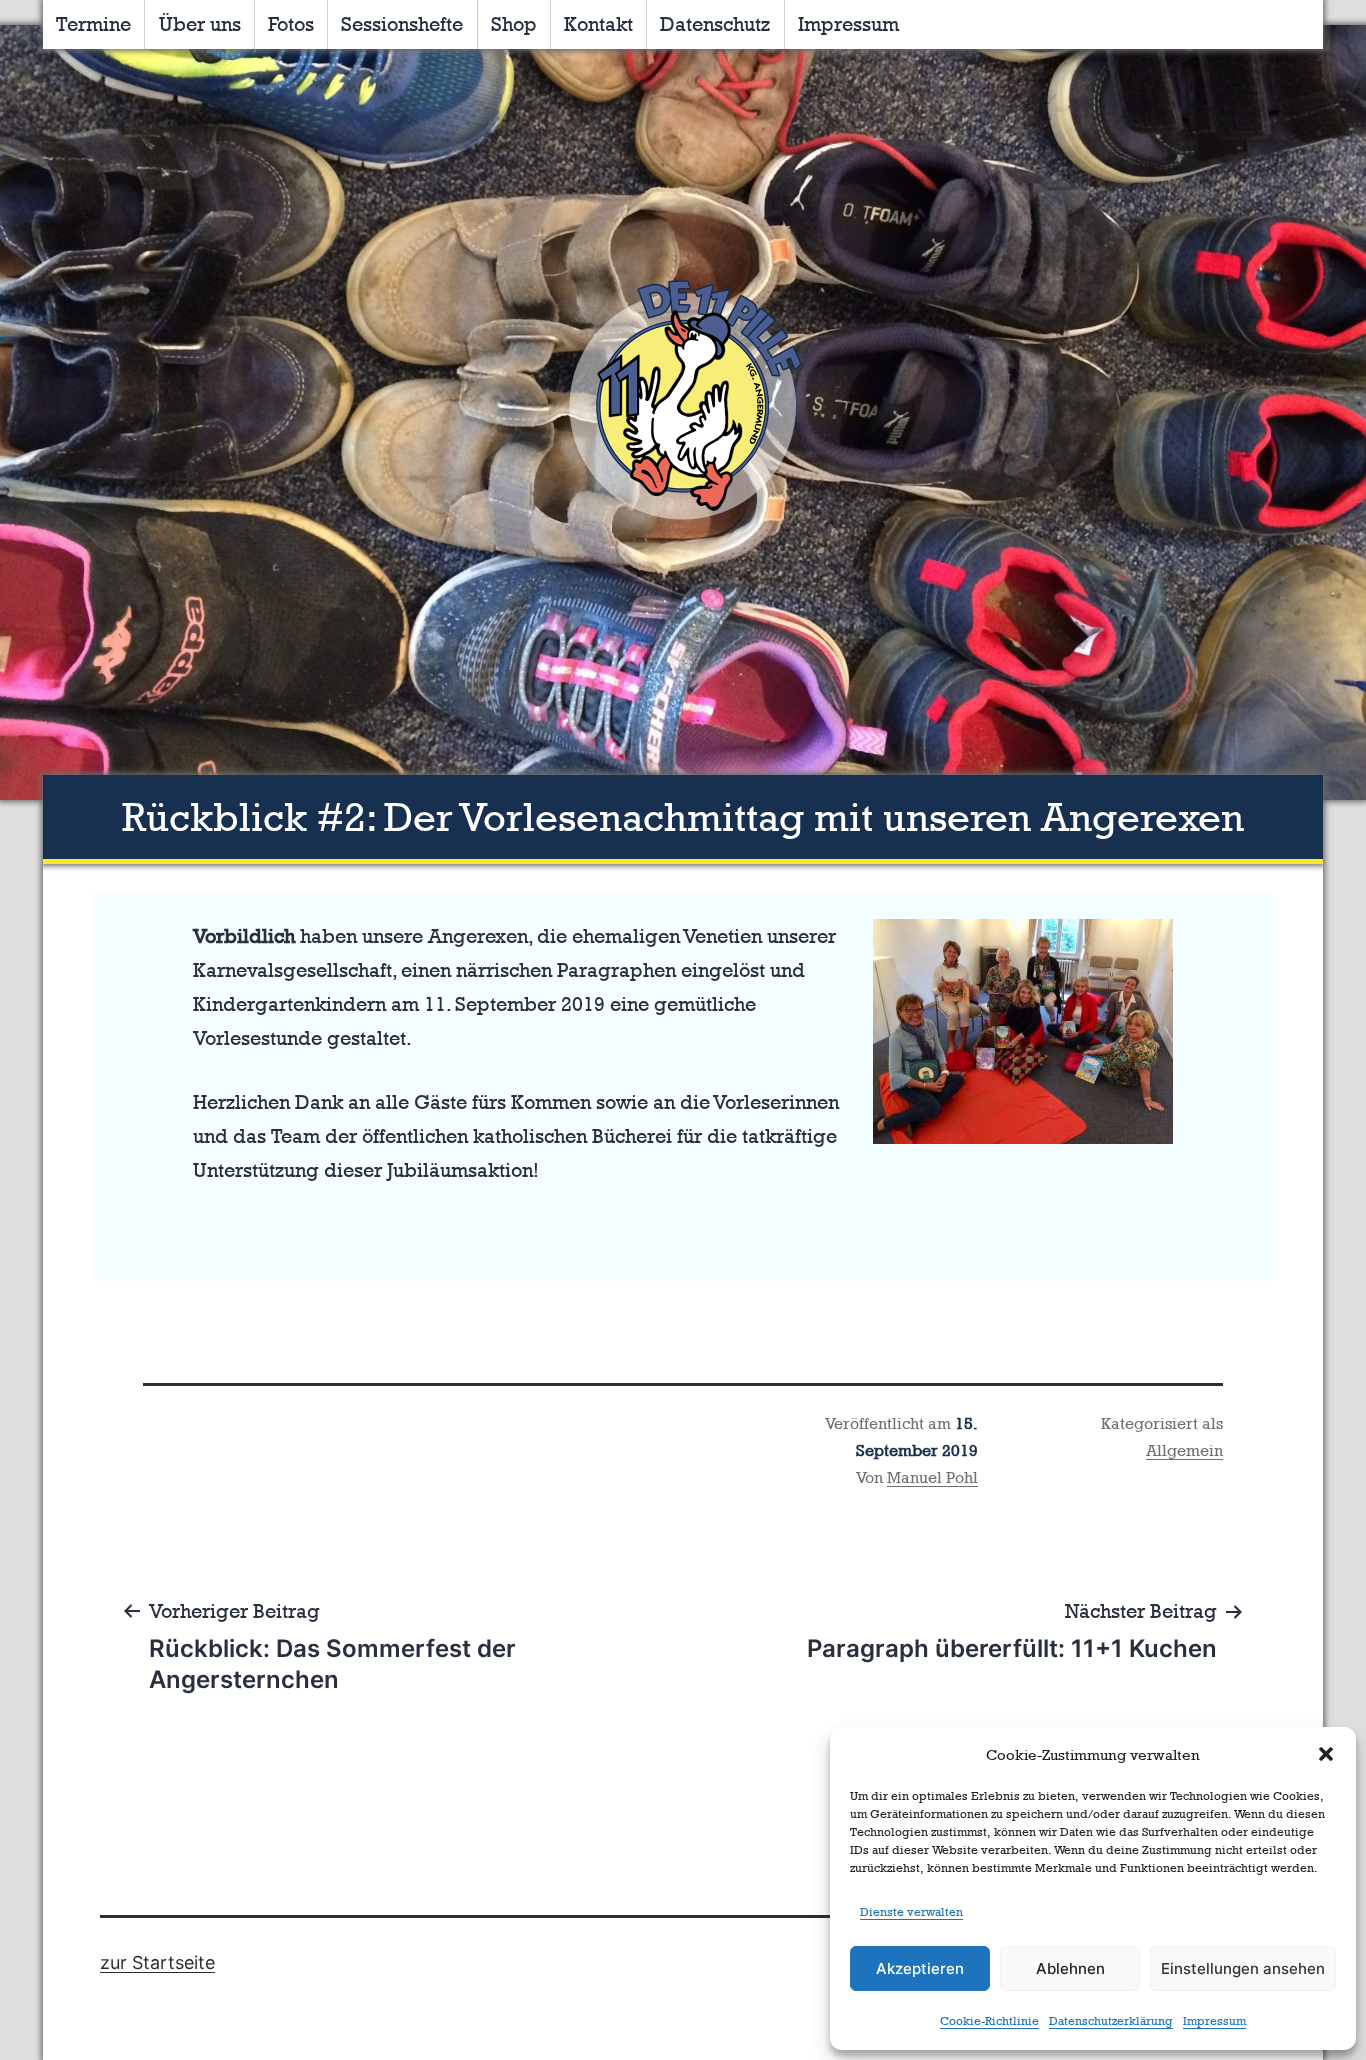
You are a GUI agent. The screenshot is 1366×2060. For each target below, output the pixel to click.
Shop (514, 24)
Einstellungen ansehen (1243, 1968)
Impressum (1214, 2021)
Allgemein (1184, 1450)
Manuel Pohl (932, 1477)
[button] (1326, 1754)
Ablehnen (1070, 1968)
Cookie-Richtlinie (989, 2021)
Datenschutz (715, 24)
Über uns (200, 24)
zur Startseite (157, 1962)
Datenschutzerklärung (1111, 2021)
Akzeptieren (920, 1968)
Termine (93, 24)
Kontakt (598, 24)
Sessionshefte (402, 24)
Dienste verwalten (911, 1912)
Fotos (291, 24)
